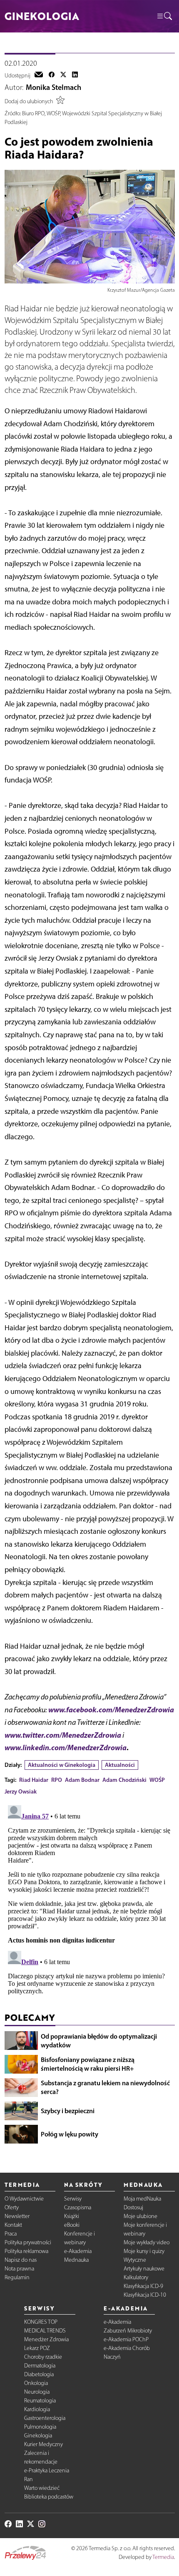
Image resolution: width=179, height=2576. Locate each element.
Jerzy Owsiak (21, 1791)
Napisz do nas (21, 2260)
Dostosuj (133, 2207)
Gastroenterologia (45, 2418)
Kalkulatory (136, 2277)
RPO (57, 1780)
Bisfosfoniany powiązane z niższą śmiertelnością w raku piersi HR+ (88, 2064)
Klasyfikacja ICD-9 (143, 2286)
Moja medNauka (142, 2199)
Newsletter (17, 2216)
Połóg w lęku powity (70, 2134)
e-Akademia (78, 2251)
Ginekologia (38, 2436)
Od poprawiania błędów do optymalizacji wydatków (99, 2041)
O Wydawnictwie (24, 2199)
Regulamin (17, 2277)
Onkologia (36, 2383)
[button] (164, 16)
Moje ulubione (140, 2216)
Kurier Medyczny (44, 2444)
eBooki (72, 2225)
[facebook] (52, 75)
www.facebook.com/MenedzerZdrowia (111, 1710)
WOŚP (157, 1780)
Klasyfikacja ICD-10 (145, 2295)
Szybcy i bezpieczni (68, 2111)
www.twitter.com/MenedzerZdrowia (63, 1735)
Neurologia (37, 2392)
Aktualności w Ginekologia (62, 1765)
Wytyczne (135, 2260)
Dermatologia (40, 2366)
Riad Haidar (34, 1780)
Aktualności (120, 1765)
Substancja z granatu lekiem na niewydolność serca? (105, 2087)
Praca (11, 2234)
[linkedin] (75, 75)
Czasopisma (78, 2207)
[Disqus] (90, 1906)
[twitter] (63, 75)
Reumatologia (40, 2401)
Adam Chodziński (124, 1780)
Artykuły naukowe (144, 2269)
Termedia (163, 2557)
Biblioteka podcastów (49, 2497)
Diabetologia (39, 2374)
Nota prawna (19, 2269)
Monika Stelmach (53, 87)
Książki (72, 2216)
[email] (39, 75)
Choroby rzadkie (43, 2357)
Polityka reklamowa (26, 2251)
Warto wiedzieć (42, 2488)
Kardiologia (37, 2409)
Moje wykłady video (147, 2242)
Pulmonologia (40, 2427)
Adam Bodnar (82, 1780)
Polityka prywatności (28, 2242)
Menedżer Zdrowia (46, 2339)
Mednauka (76, 2260)
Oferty (12, 2207)
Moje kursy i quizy (144, 2251)
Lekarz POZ (37, 2348)
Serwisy (73, 2199)
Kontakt (13, 2225)
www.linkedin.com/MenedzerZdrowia (66, 1748)
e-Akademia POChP (126, 2339)
